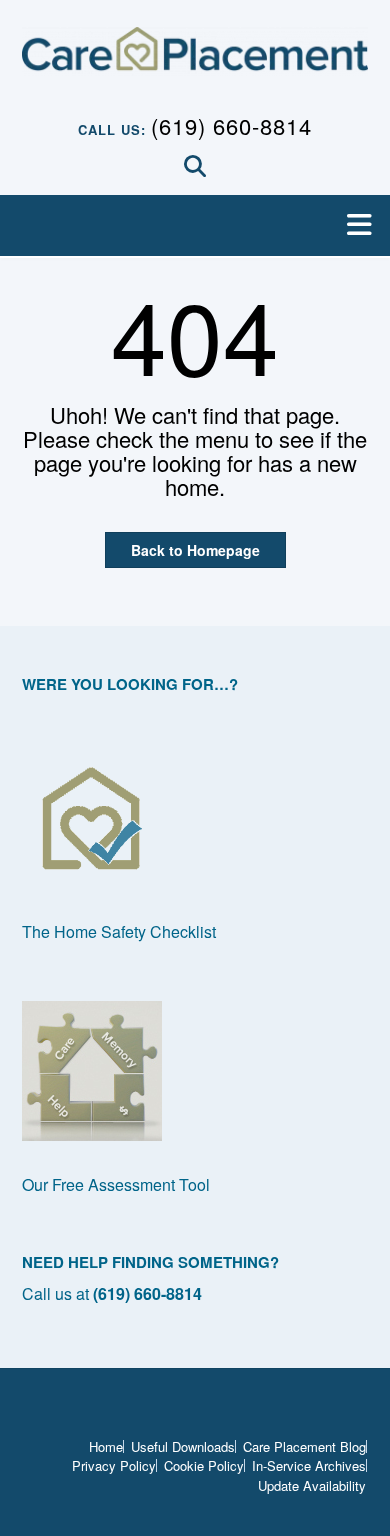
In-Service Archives (309, 1465)
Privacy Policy (114, 1465)
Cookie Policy (204, 1465)
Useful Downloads (183, 1446)
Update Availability (312, 1485)
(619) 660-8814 (231, 125)
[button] (195, 226)
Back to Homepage (195, 550)
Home (106, 1446)
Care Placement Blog (304, 1446)
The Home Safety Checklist (119, 931)
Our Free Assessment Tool (116, 1184)
